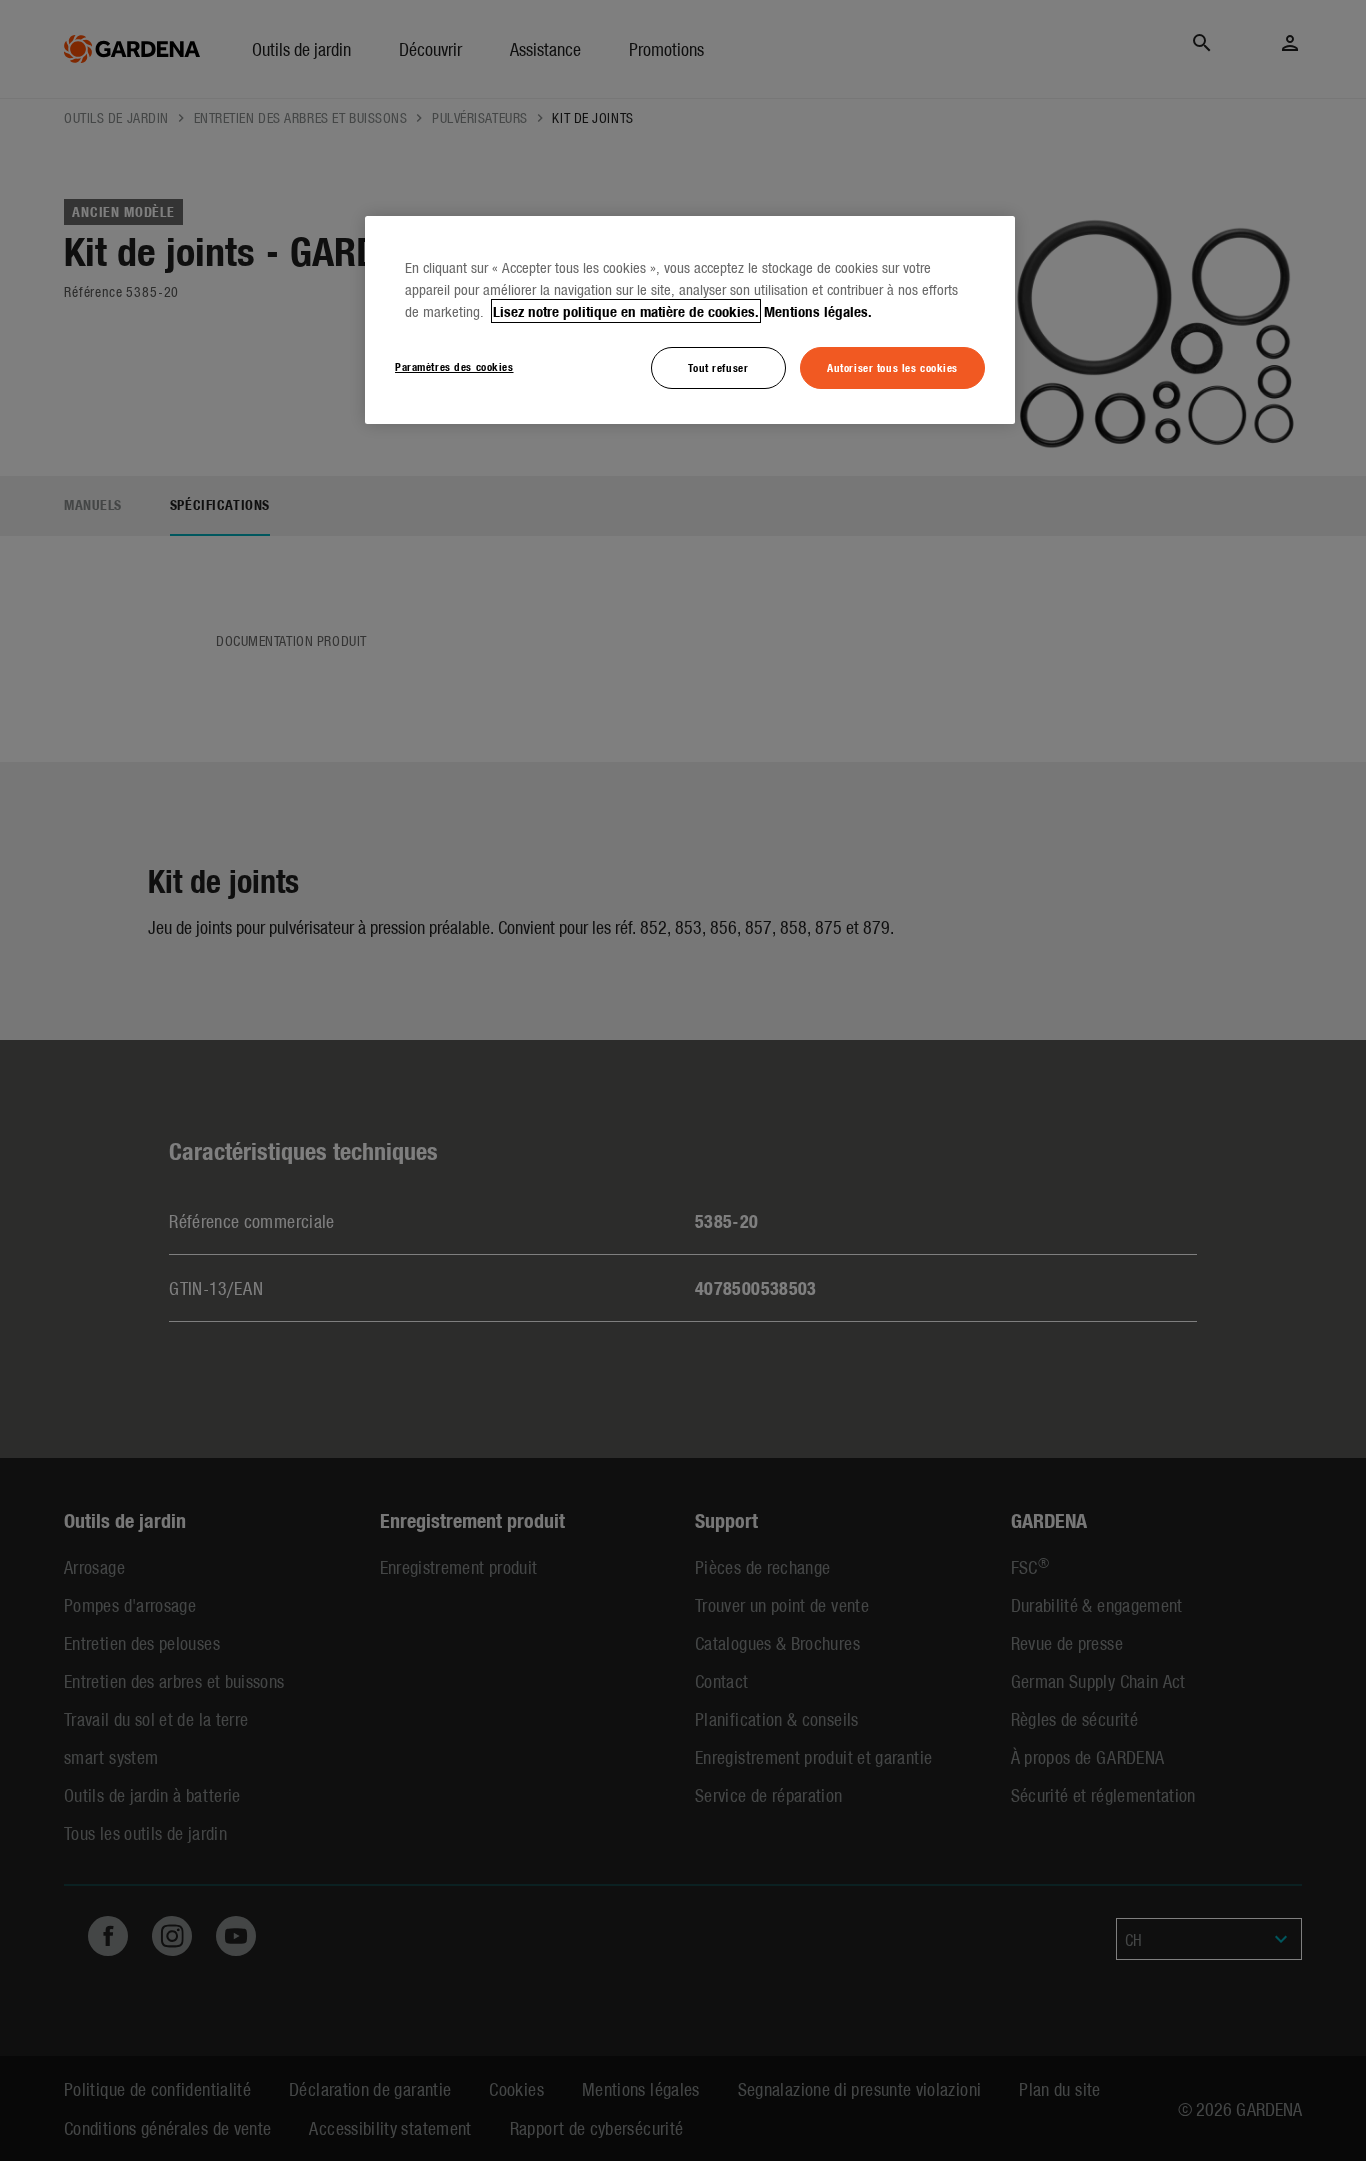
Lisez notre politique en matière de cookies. (626, 311)
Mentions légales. (818, 311)
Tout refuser (718, 367)
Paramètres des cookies (454, 366)
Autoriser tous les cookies (892, 367)
